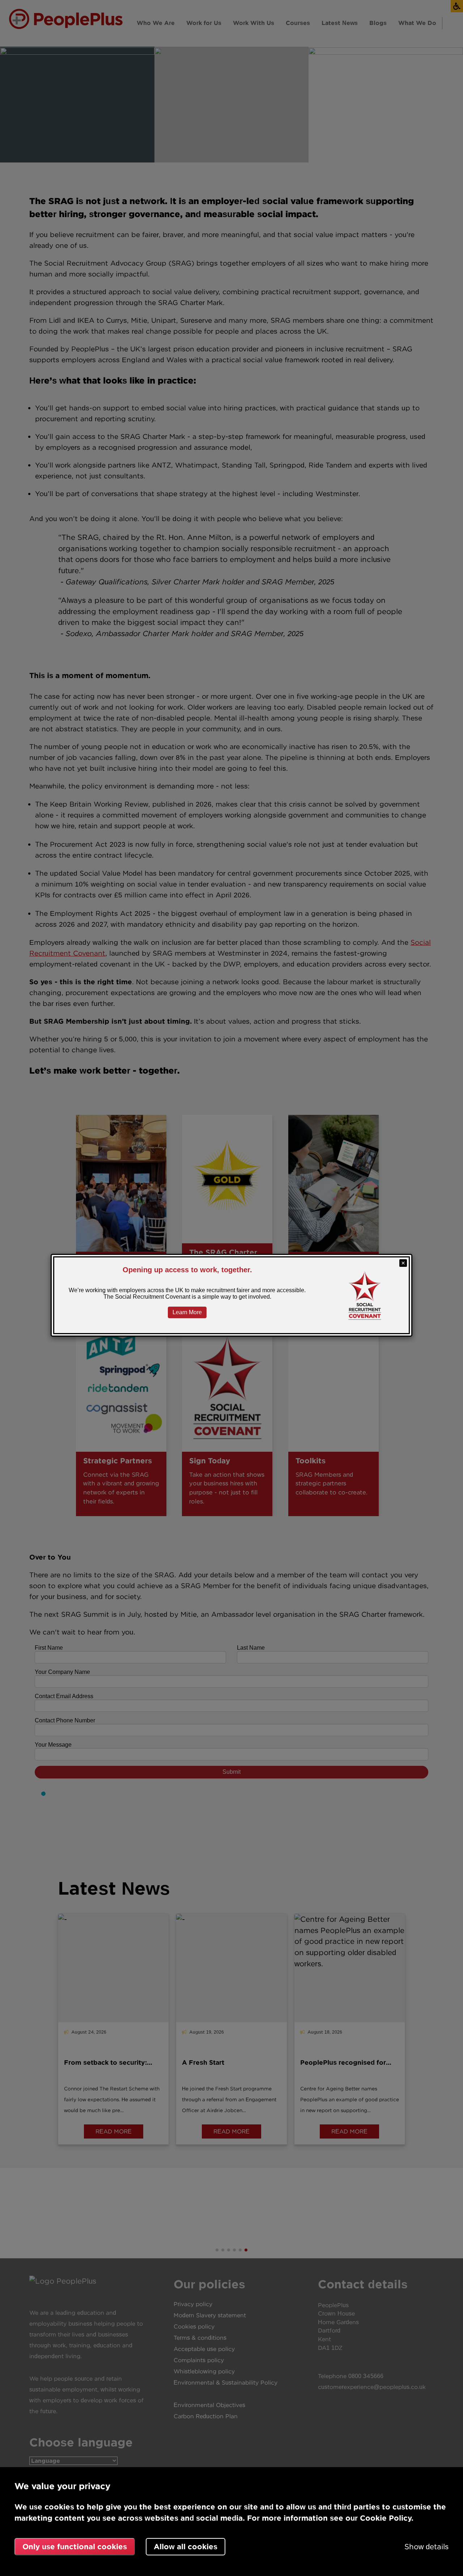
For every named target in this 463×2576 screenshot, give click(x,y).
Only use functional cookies (75, 2547)
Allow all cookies (186, 2547)
